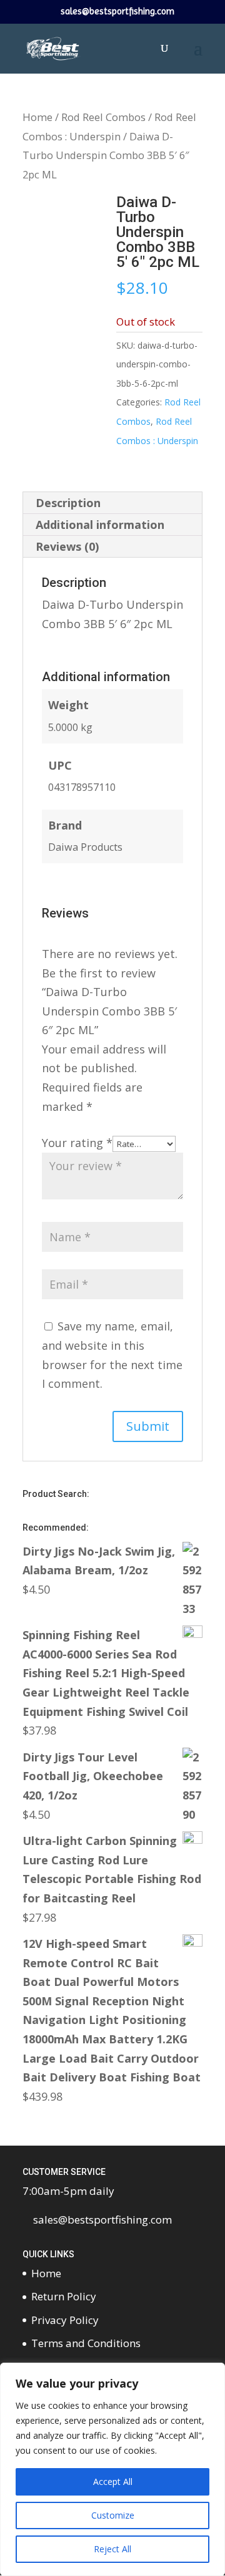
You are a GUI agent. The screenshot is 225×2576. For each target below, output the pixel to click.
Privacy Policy (65, 2320)
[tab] (112, 503)
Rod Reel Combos (103, 117)
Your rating (77, 1143)
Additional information (100, 525)
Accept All (113, 2482)
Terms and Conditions (86, 2343)
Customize (113, 2515)
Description (68, 503)
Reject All (112, 2549)
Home (37, 117)
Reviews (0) (67, 546)
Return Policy (64, 2296)
